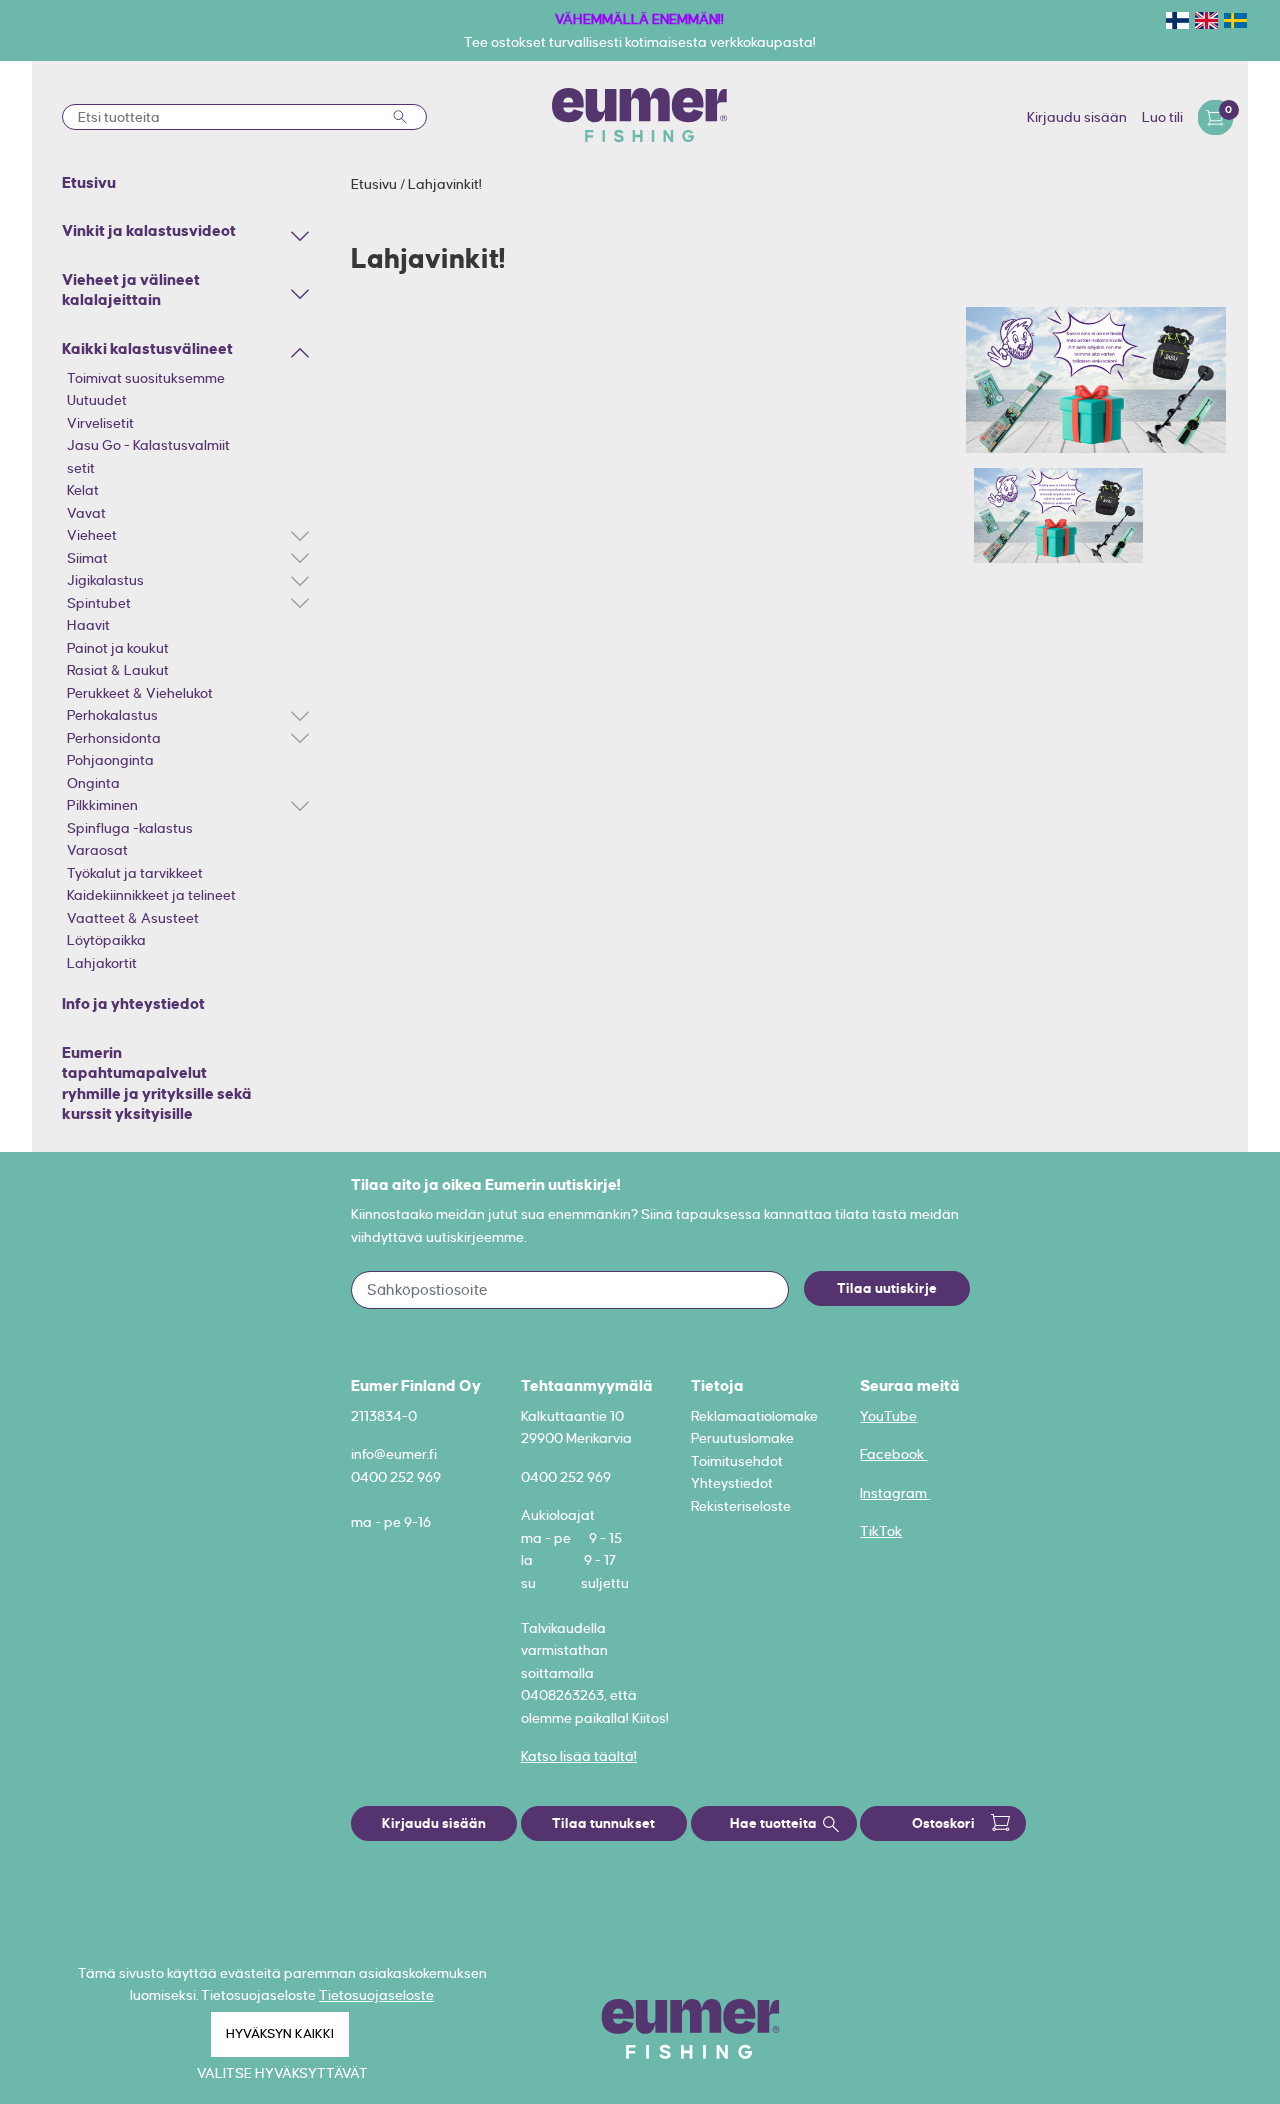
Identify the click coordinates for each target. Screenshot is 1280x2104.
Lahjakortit (102, 963)
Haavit (88, 625)
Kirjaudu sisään (1077, 117)
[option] (1096, 380)
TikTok (881, 1531)
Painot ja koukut (118, 648)
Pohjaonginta (110, 760)
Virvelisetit (100, 423)
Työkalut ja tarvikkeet (135, 873)
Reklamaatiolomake (754, 1416)
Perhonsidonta (114, 738)
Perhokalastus (112, 715)
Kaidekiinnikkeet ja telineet (151, 895)
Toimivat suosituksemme (146, 378)
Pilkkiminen (102, 805)
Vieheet (92, 535)
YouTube (888, 1416)
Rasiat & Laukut (118, 670)
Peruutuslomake (742, 1438)
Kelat (83, 490)
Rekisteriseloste (741, 1506)
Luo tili (1162, 117)
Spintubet (99, 603)
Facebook (893, 1454)
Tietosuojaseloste (376, 1995)
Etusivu (375, 184)
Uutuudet (97, 400)
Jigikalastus (105, 580)
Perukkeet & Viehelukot (140, 693)
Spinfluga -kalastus (130, 828)
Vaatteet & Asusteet (133, 918)
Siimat (87, 558)
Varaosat (97, 850)
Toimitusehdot (737, 1461)
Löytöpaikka (106, 940)
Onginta (93, 783)
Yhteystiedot (732, 1483)
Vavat (86, 513)
